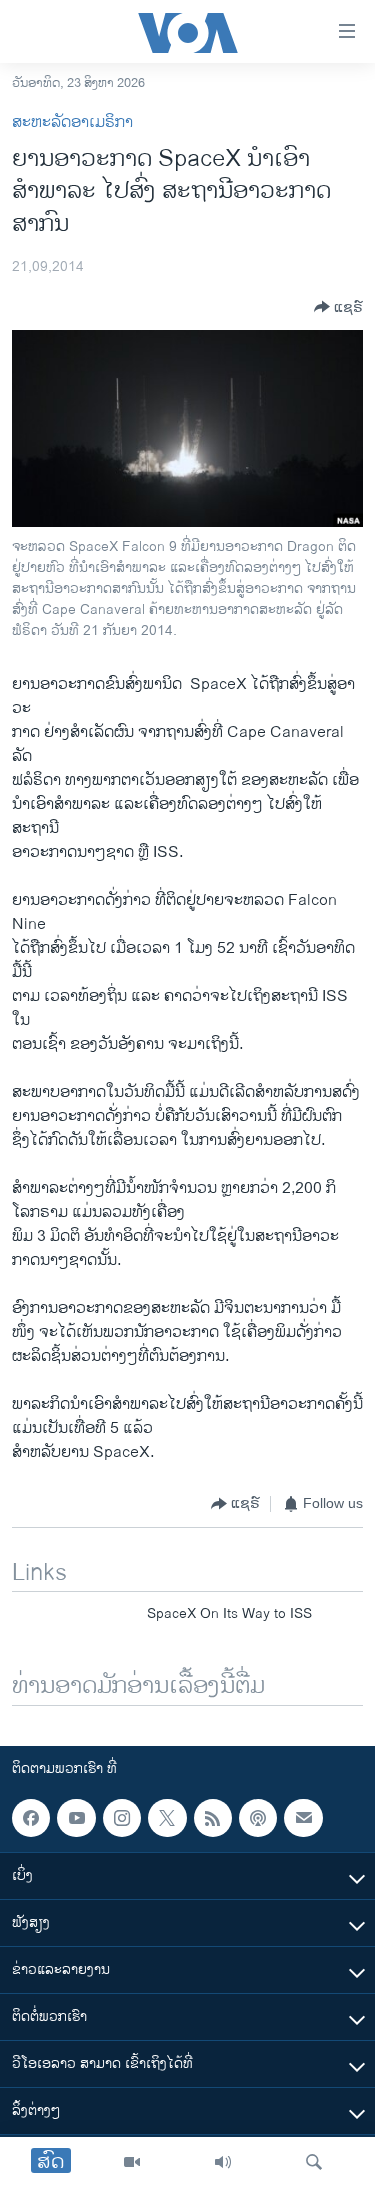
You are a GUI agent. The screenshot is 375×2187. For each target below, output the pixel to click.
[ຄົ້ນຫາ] (314, 2162)
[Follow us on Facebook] (31, 1818)
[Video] (132, 2162)
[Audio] (223, 2162)
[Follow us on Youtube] (76, 1818)
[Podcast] (258, 1818)
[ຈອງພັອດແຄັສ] (303, 1818)
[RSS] (213, 1818)
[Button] (338, 307)
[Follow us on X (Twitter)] (167, 1818)
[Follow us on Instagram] (122, 1818)
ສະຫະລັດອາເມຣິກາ (72, 122)
